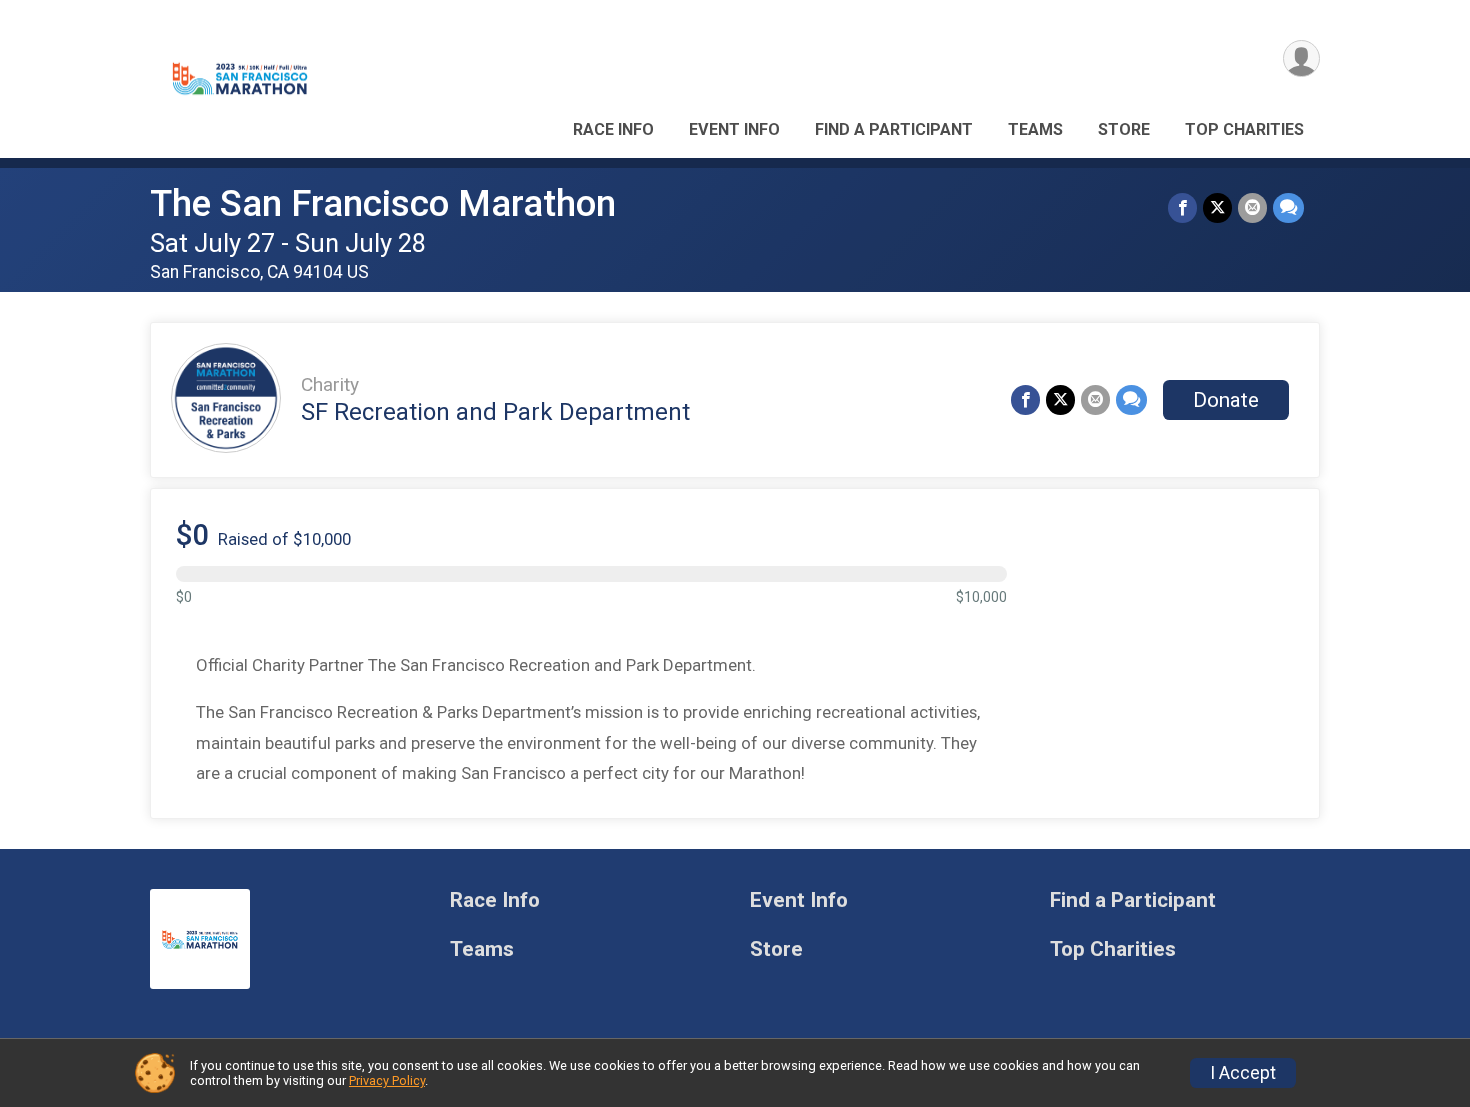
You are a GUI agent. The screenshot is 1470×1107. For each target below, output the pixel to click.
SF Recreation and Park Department (495, 412)
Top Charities (1244, 129)
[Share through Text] (1288, 207)
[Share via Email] (1252, 207)
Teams (1035, 129)
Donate (1226, 400)
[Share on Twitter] (1217, 207)
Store (1124, 129)
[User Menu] (1301, 58)
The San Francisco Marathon (383, 203)
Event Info (734, 129)
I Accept (1243, 1073)
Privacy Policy (387, 1080)
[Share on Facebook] (1182, 207)
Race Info (613, 129)
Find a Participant (894, 129)
